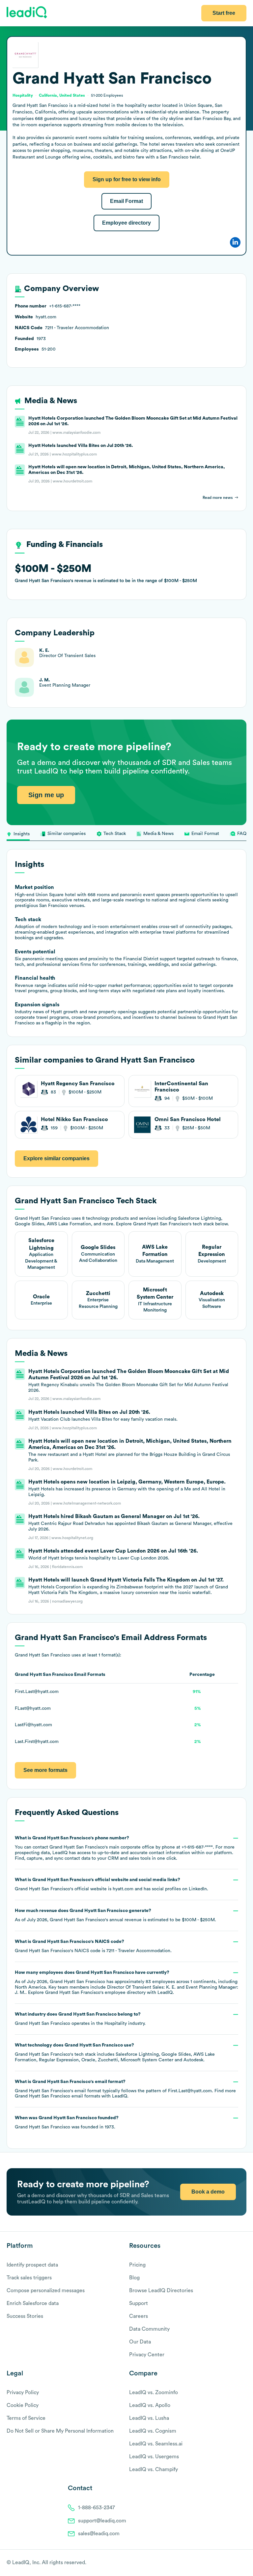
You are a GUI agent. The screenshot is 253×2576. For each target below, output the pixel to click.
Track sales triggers (29, 2278)
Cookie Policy (23, 2405)
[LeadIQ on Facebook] (227, 2563)
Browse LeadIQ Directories (161, 2291)
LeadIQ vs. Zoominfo (154, 2392)
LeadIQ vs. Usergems (154, 2457)
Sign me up (46, 795)
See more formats (45, 1770)
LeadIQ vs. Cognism (153, 2431)
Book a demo (208, 2192)
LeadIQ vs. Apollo (150, 2405)
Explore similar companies (56, 1158)
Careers (139, 2316)
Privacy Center (147, 2355)
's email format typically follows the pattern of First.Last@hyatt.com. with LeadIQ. (125, 2089)
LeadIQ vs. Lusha (149, 2418)
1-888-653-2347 (97, 2508)
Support (139, 2303)
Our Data (140, 2342)
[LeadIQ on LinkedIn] (237, 2563)
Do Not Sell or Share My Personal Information (60, 2431)
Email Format (126, 201)
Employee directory (126, 223)
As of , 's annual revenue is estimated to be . (115, 1915)
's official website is (112, 1884)
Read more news (218, 498)
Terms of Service (26, 2418)
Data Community (149, 2329)
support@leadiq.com (102, 2521)
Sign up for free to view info (127, 179)
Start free (224, 13)
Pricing (137, 2265)
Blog (134, 2278)
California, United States (62, 95)
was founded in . (67, 2122)
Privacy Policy (23, 2392)
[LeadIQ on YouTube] (243, 2563)
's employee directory (95, 1993)
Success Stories (25, 2316)
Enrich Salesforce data (33, 2303)
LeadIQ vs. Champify (154, 2469)
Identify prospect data (32, 2265)
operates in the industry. (80, 2019)
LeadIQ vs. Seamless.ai (156, 2444)
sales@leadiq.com (99, 2534)
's (93, 1946)
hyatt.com (123, 1889)
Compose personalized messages (46, 2291)
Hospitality (116, 2024)
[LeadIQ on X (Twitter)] (232, 2563)
